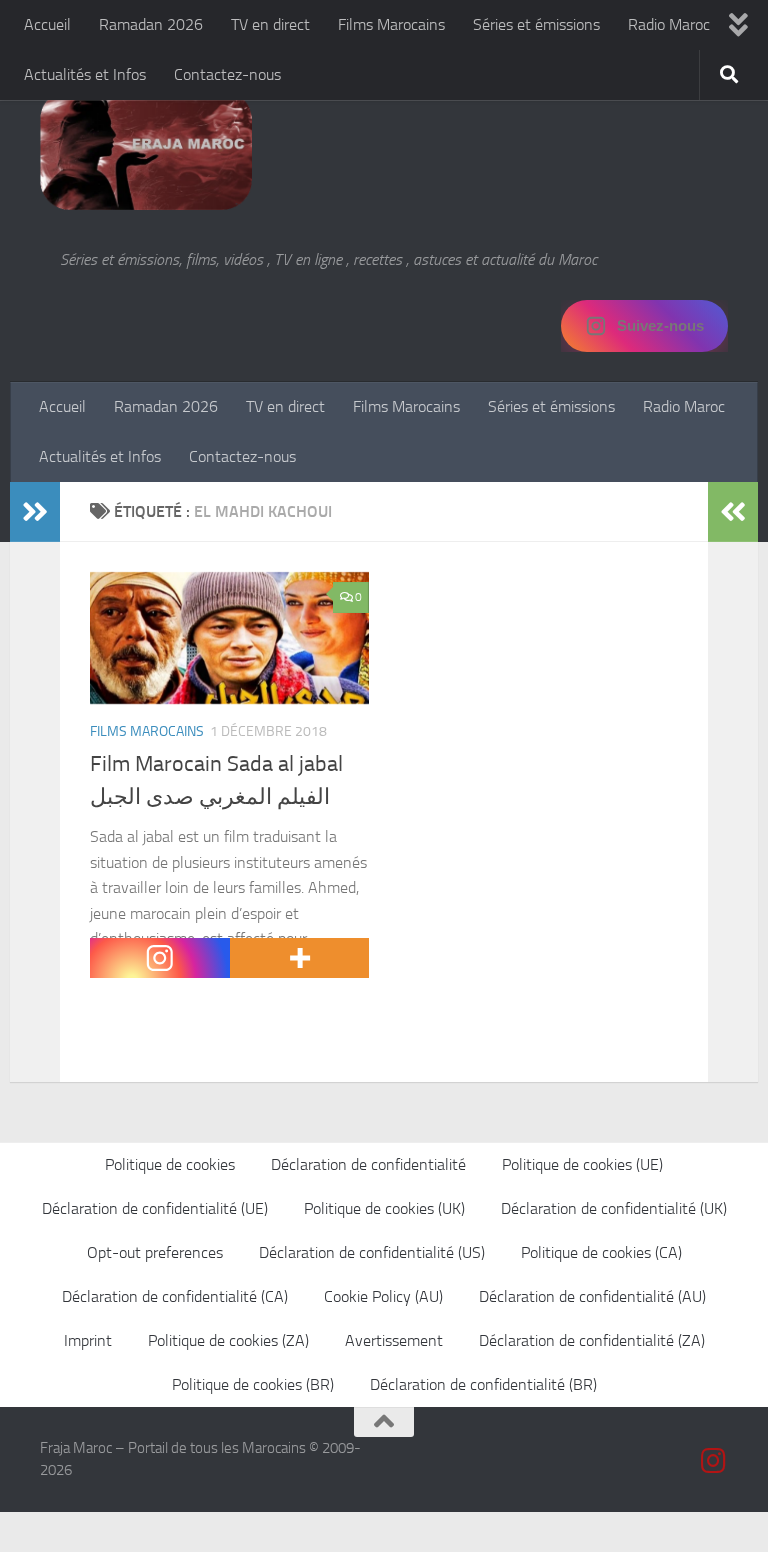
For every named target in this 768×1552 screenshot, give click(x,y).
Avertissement (394, 1340)
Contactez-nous (227, 74)
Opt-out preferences (155, 1252)
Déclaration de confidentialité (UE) (155, 1208)
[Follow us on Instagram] (714, 1461)
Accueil (47, 24)
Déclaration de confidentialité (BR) (483, 1384)
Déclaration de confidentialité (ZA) (592, 1340)
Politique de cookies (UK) (384, 1208)
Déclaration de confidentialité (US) (372, 1252)
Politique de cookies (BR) (253, 1384)
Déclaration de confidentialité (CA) (175, 1296)
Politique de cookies (170, 1164)
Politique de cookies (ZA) (228, 1340)
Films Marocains (391, 24)
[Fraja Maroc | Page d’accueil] (146, 150)
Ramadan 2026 (151, 24)
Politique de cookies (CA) (601, 1252)
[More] (300, 958)
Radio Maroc (669, 24)
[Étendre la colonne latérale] (35, 512)
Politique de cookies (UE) (582, 1164)
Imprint (88, 1340)
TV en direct (270, 24)
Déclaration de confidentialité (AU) (592, 1296)
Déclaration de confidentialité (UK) (614, 1208)
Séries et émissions (536, 24)
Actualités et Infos (85, 74)
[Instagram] (160, 958)
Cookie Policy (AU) (383, 1296)
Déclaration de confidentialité (368, 1164)
